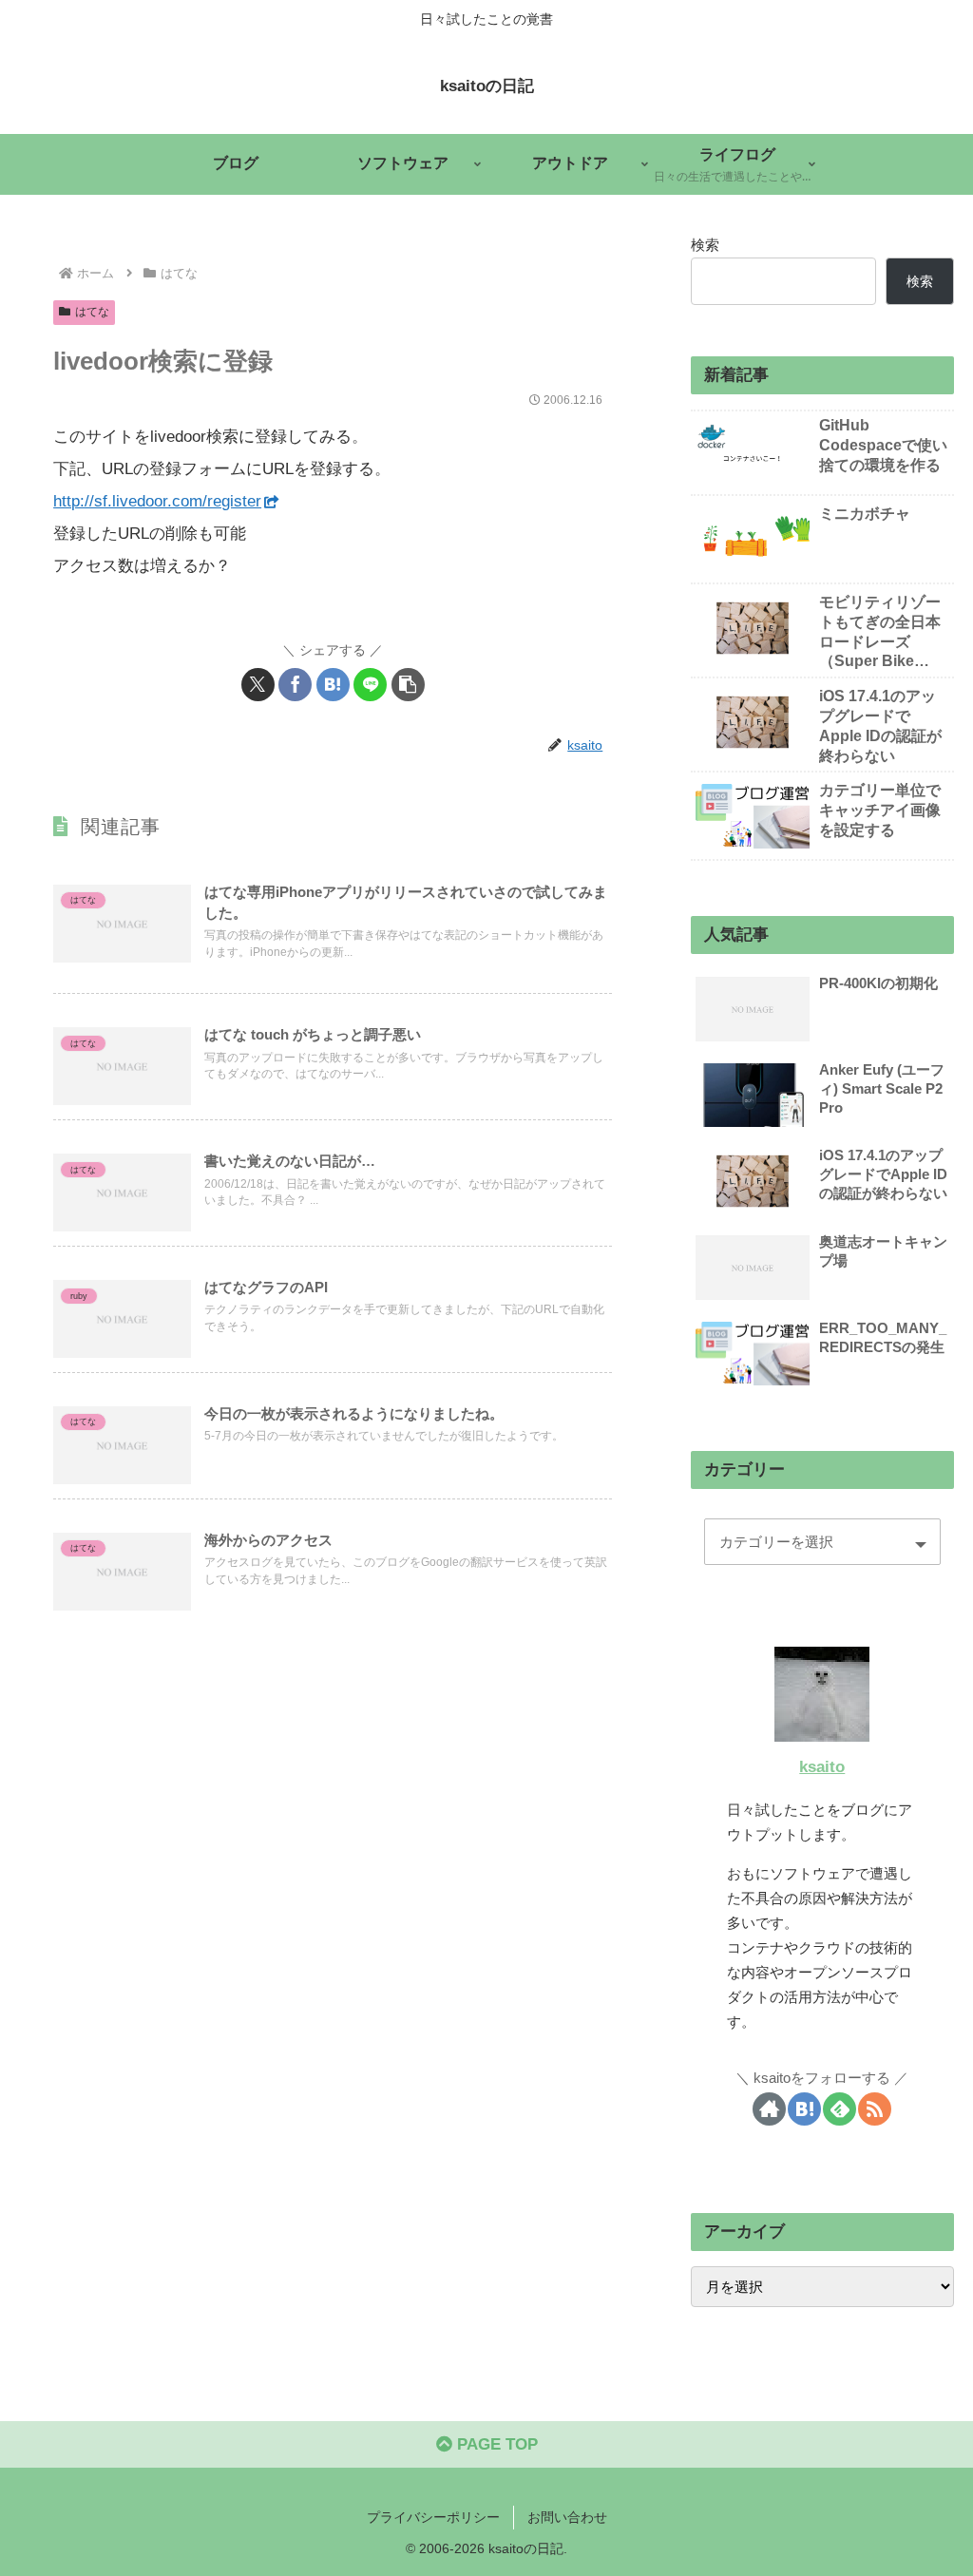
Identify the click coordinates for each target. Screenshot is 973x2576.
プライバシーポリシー (433, 2517)
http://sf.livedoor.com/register (157, 501)
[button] (408, 685)
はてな (92, 312)
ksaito (822, 1767)
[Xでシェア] (258, 685)
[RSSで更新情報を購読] (875, 2109)
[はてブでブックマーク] (333, 685)
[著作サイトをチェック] (769, 2109)
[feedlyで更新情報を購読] (839, 2109)
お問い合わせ (567, 2517)
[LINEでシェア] (370, 685)
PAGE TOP (495, 2444)
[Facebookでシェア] (295, 685)
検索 (705, 245)
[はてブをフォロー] (804, 2109)
